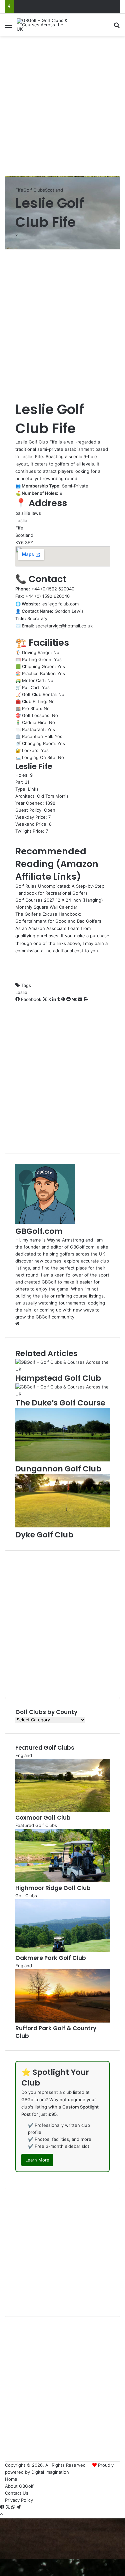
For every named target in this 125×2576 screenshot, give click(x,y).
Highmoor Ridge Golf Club (53, 1888)
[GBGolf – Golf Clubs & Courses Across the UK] (43, 25)
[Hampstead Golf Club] (62, 1369)
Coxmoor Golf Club (43, 1818)
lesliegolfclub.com (60, 604)
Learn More (37, 2160)
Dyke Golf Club (44, 1535)
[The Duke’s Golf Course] (62, 1394)
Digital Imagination (50, 2472)
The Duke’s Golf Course (60, 1403)
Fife (19, 190)
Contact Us (17, 2493)
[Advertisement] (62, 105)
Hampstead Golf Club (58, 1378)
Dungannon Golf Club (58, 1469)
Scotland (54, 190)
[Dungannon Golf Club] (62, 1460)
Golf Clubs (34, 190)
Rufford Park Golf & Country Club (56, 2032)
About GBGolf (19, 2486)
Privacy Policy (19, 2500)
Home (11, 2479)
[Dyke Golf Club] (62, 1526)
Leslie (21, 992)
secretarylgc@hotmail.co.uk (64, 626)
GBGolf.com (39, 1231)
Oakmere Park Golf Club (51, 1958)
